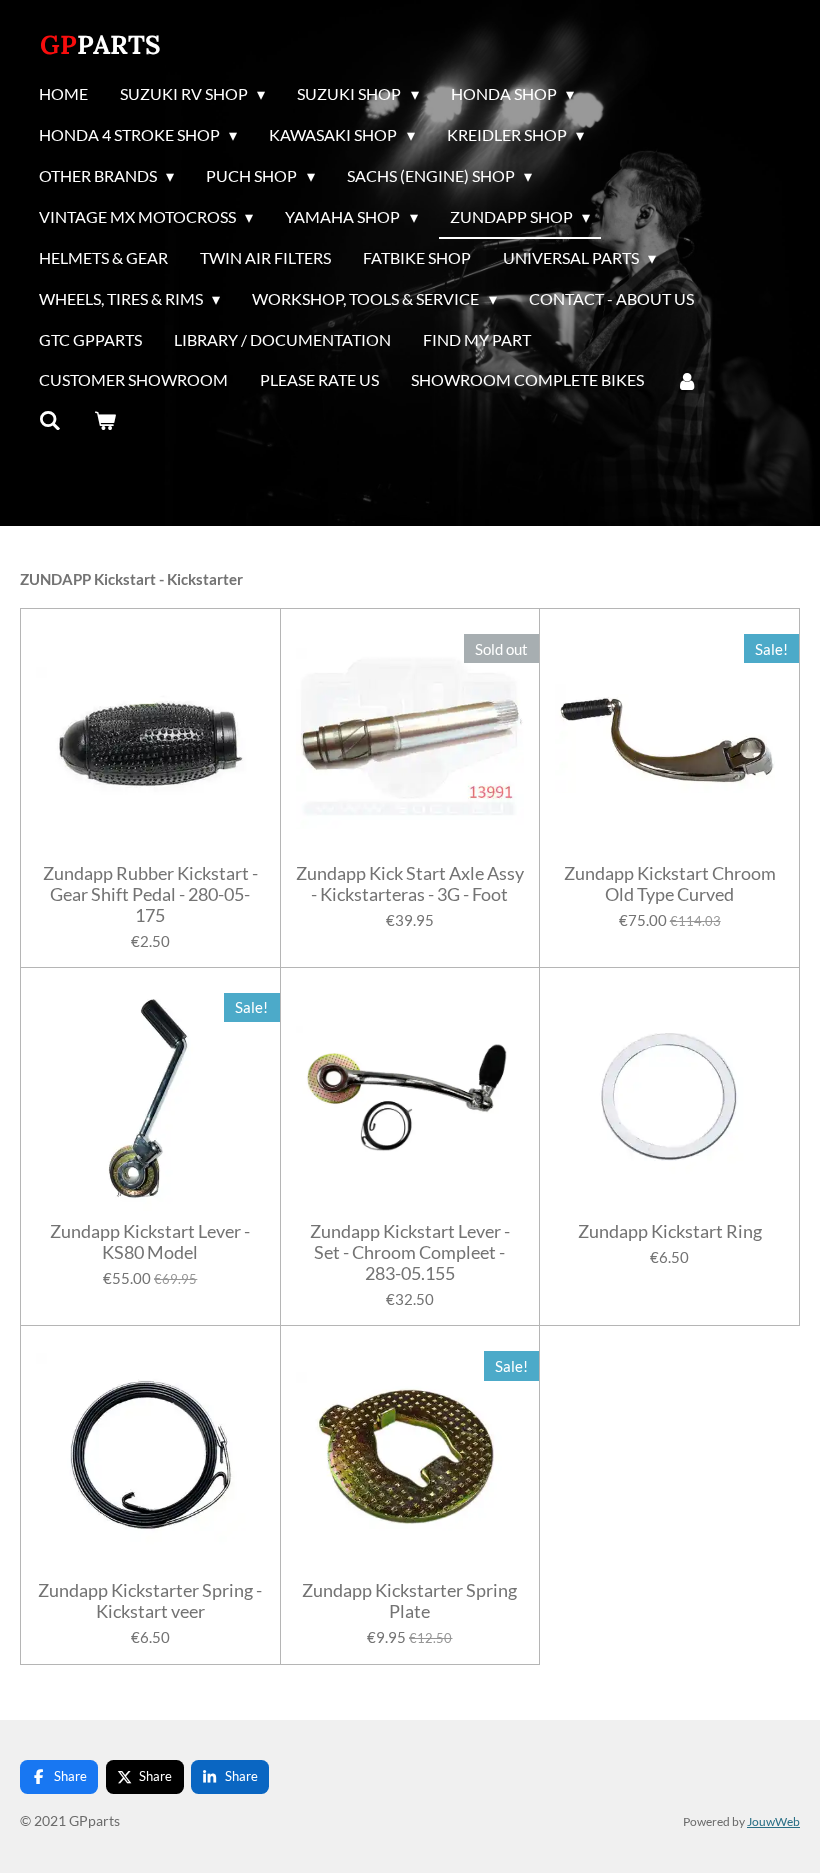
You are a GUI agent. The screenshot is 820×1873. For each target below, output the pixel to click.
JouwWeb (773, 1821)
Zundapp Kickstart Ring (670, 1231)
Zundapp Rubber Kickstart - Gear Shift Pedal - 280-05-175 (150, 894)
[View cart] (104, 421)
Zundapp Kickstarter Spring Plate (409, 1601)
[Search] (50, 421)
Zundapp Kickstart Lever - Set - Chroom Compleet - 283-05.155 (410, 1252)
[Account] (687, 381)
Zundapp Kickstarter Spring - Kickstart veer (150, 1601)
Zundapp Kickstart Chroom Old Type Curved (670, 884)
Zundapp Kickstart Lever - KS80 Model (150, 1242)
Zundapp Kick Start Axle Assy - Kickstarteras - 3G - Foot (410, 884)
